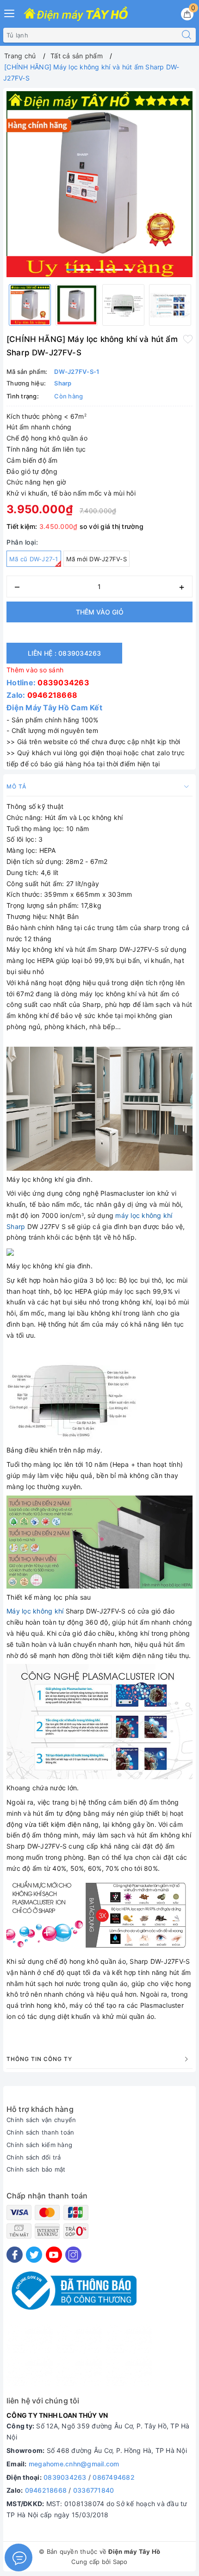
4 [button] (99, 270)
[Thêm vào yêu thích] (188, 338)
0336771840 (94, 2490)
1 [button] (70, 270)
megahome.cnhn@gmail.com (74, 2464)
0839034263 (63, 683)
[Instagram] (73, 2255)
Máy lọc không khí (35, 1611)
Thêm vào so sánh (35, 670)
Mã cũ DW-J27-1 (34, 559)
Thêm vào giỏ (100, 612)
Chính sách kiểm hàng (39, 2145)
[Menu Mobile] (10, 12)
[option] (99, 184)
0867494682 (114, 2477)
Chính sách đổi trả (34, 2157)
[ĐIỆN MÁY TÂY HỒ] (76, 14)
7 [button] (129, 270)
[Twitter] (34, 2255)
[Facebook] (15, 2255)
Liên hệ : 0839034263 (65, 653)
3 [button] (90, 270)
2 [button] (80, 270)
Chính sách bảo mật (36, 2169)
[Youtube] (54, 2255)
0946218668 (53, 695)
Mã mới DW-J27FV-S (96, 559)
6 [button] (119, 270)
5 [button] (109, 270)
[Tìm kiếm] (187, 35)
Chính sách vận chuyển (41, 2120)
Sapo (120, 2562)
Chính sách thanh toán (40, 2132)
